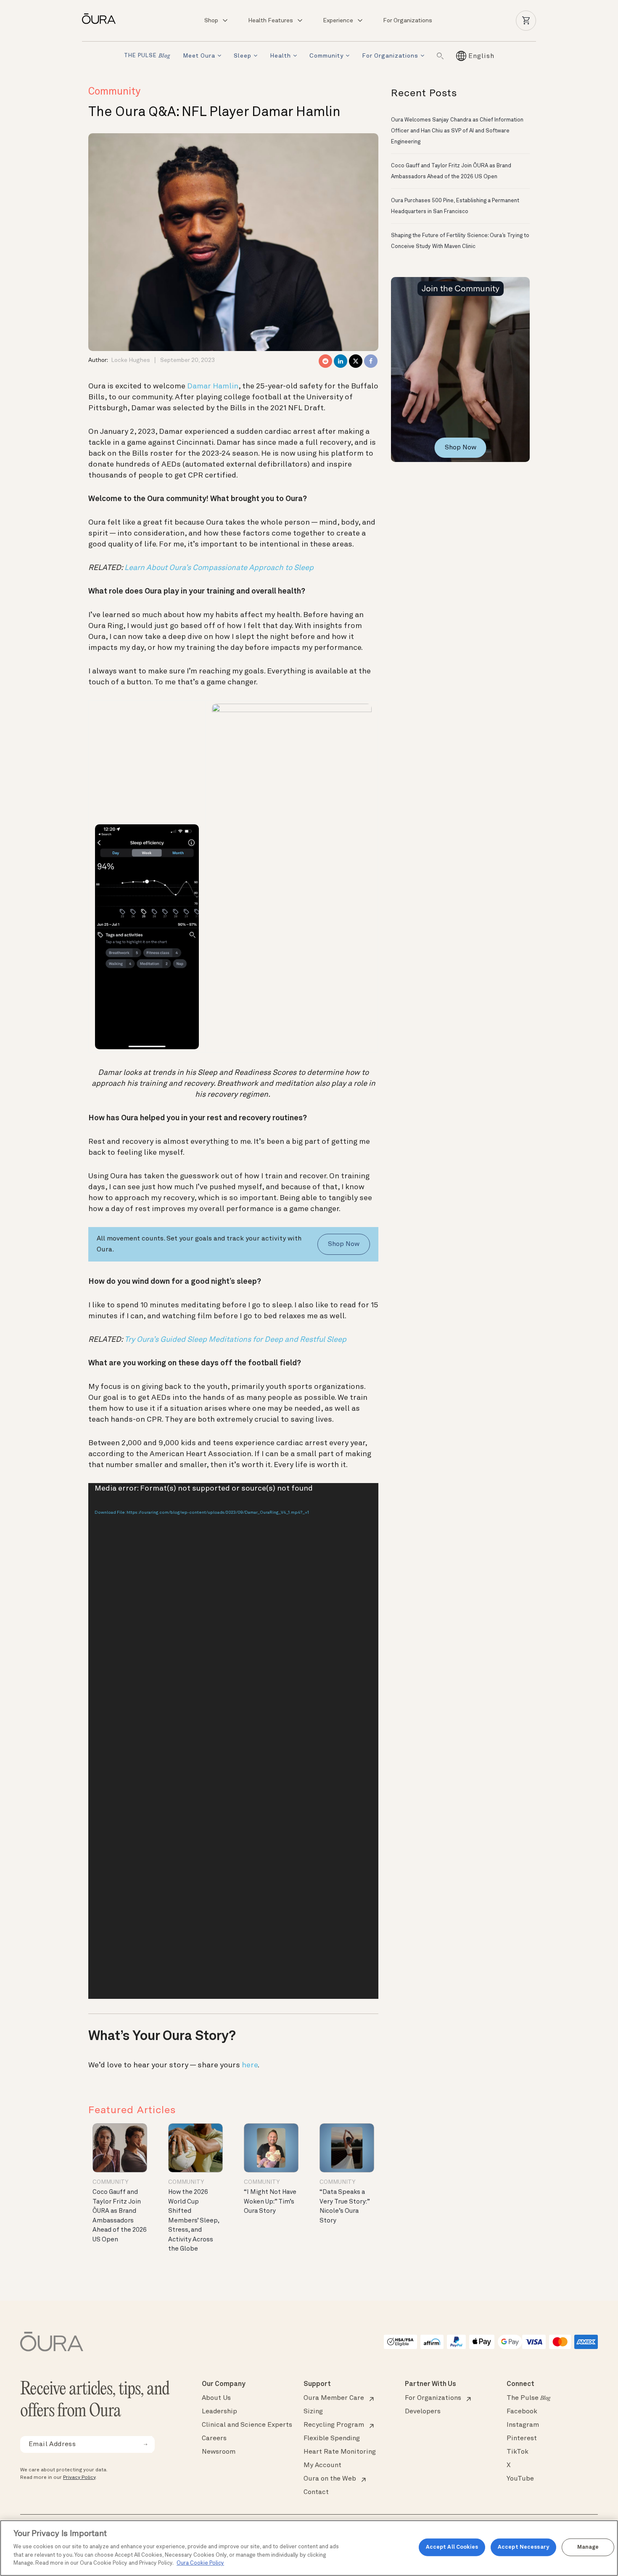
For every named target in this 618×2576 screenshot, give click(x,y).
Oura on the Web (330, 2479)
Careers (214, 2439)
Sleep (243, 56)
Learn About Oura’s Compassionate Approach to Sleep (219, 568)
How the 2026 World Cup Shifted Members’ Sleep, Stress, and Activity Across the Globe (194, 2221)
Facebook (522, 2412)
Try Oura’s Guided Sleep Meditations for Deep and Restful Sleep (235, 1340)
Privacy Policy (79, 2478)
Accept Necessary (523, 2547)
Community (326, 56)
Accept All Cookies (452, 2547)
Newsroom (219, 2452)
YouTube (520, 2479)
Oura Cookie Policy (200, 2563)
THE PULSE (147, 56)
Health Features (271, 21)
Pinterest (522, 2439)
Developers (423, 2412)
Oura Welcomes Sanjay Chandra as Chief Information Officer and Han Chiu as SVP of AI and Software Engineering (457, 131)
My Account (322, 2465)
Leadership (219, 2412)
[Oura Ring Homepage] (102, 19)
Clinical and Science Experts (247, 2425)
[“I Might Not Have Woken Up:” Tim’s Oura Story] (271, 2148)
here (250, 2065)
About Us (216, 2398)
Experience (338, 21)
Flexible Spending (332, 2439)
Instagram (523, 2425)
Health (280, 56)
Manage (588, 2547)
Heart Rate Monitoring (340, 2452)
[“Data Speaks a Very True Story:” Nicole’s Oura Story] (347, 2148)
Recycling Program (334, 2425)
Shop (211, 21)
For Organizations (408, 21)
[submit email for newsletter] (145, 2444)
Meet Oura (199, 56)
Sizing (313, 2412)
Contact (316, 2492)
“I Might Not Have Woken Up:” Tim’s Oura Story (270, 2202)
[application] (233, 1741)
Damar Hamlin (213, 386)
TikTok (518, 2452)
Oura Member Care (334, 2398)
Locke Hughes (131, 360)
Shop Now (344, 1244)
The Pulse (528, 2398)
